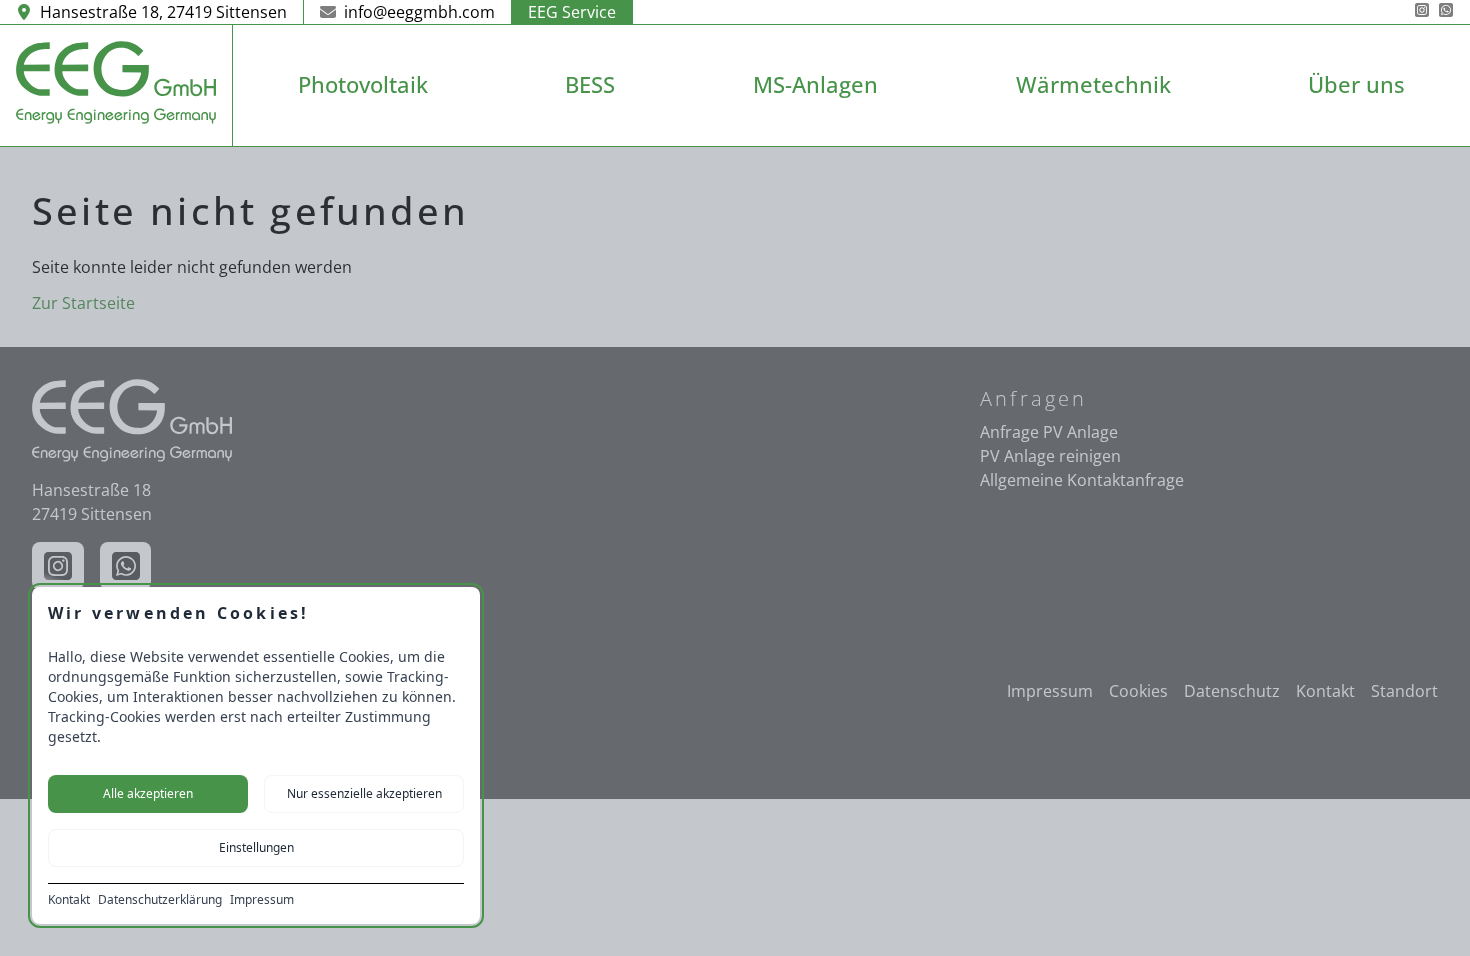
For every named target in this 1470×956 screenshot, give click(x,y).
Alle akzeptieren (148, 793)
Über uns (1356, 84)
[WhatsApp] (1446, 12)
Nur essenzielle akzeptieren (364, 793)
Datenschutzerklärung (160, 900)
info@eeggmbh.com (419, 12)
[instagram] (1422, 12)
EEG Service (572, 12)
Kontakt (69, 900)
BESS (590, 84)
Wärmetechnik (1093, 84)
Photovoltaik (363, 84)
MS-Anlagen (815, 84)
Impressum (262, 900)
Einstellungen (256, 847)
